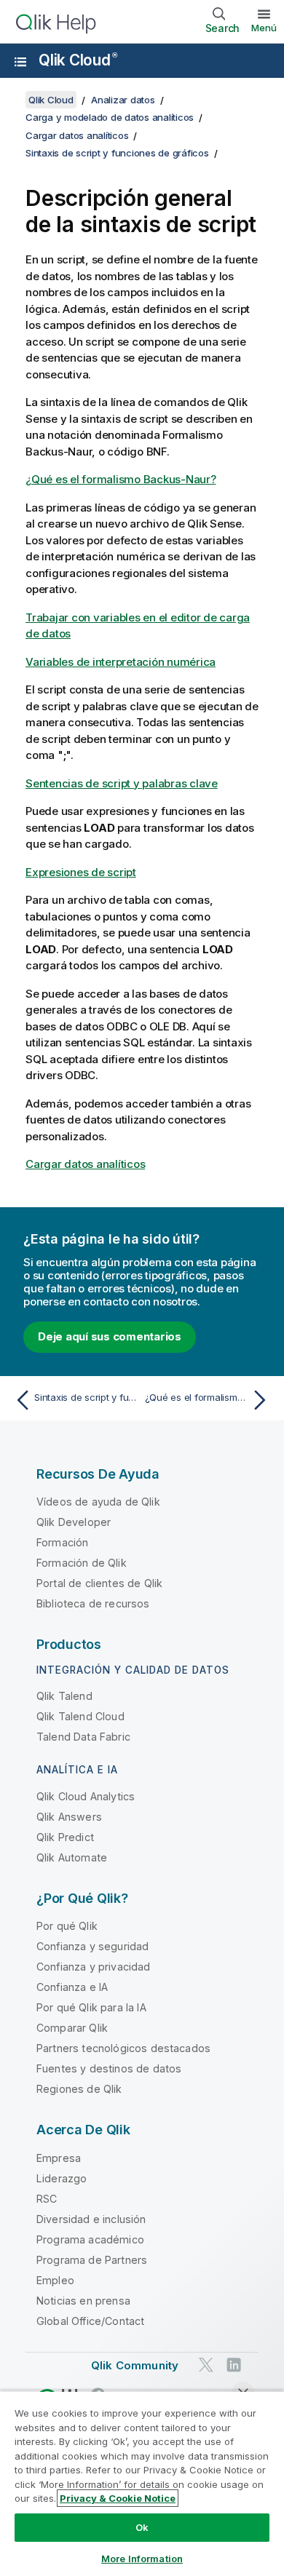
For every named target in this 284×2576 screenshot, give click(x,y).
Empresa (59, 2158)
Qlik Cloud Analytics (86, 1796)
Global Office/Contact (90, 2321)
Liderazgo (62, 2178)
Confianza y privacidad (94, 1967)
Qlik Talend (64, 1696)
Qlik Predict (65, 1837)
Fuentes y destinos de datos (109, 2068)
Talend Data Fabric (83, 1737)
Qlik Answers (69, 1817)
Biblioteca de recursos (93, 1603)
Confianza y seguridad (92, 1946)
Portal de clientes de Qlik (99, 1583)
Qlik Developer (74, 1522)
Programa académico (90, 2239)
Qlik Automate (72, 1857)
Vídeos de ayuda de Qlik (98, 1502)
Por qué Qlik (67, 1926)
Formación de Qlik (82, 1563)
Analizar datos (123, 100)
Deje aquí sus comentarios (110, 1336)
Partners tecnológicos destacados (123, 2048)
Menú (264, 28)
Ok (142, 2527)
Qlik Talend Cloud (80, 1716)
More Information (142, 2559)
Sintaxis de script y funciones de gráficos (117, 153)
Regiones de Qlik (79, 2089)
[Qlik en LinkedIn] (234, 2365)
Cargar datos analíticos (77, 135)
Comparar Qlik (72, 2028)
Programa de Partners (92, 2260)
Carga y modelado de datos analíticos (110, 117)
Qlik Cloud (78, 60)
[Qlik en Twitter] (206, 2365)
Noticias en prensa (83, 2301)
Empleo (55, 2280)
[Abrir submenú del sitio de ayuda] (20, 62)
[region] (142, 2483)
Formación (62, 1542)
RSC (47, 2199)
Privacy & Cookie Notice (118, 2498)
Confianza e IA (72, 1987)
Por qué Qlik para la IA (91, 2007)
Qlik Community (135, 2365)
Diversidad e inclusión (91, 2219)
